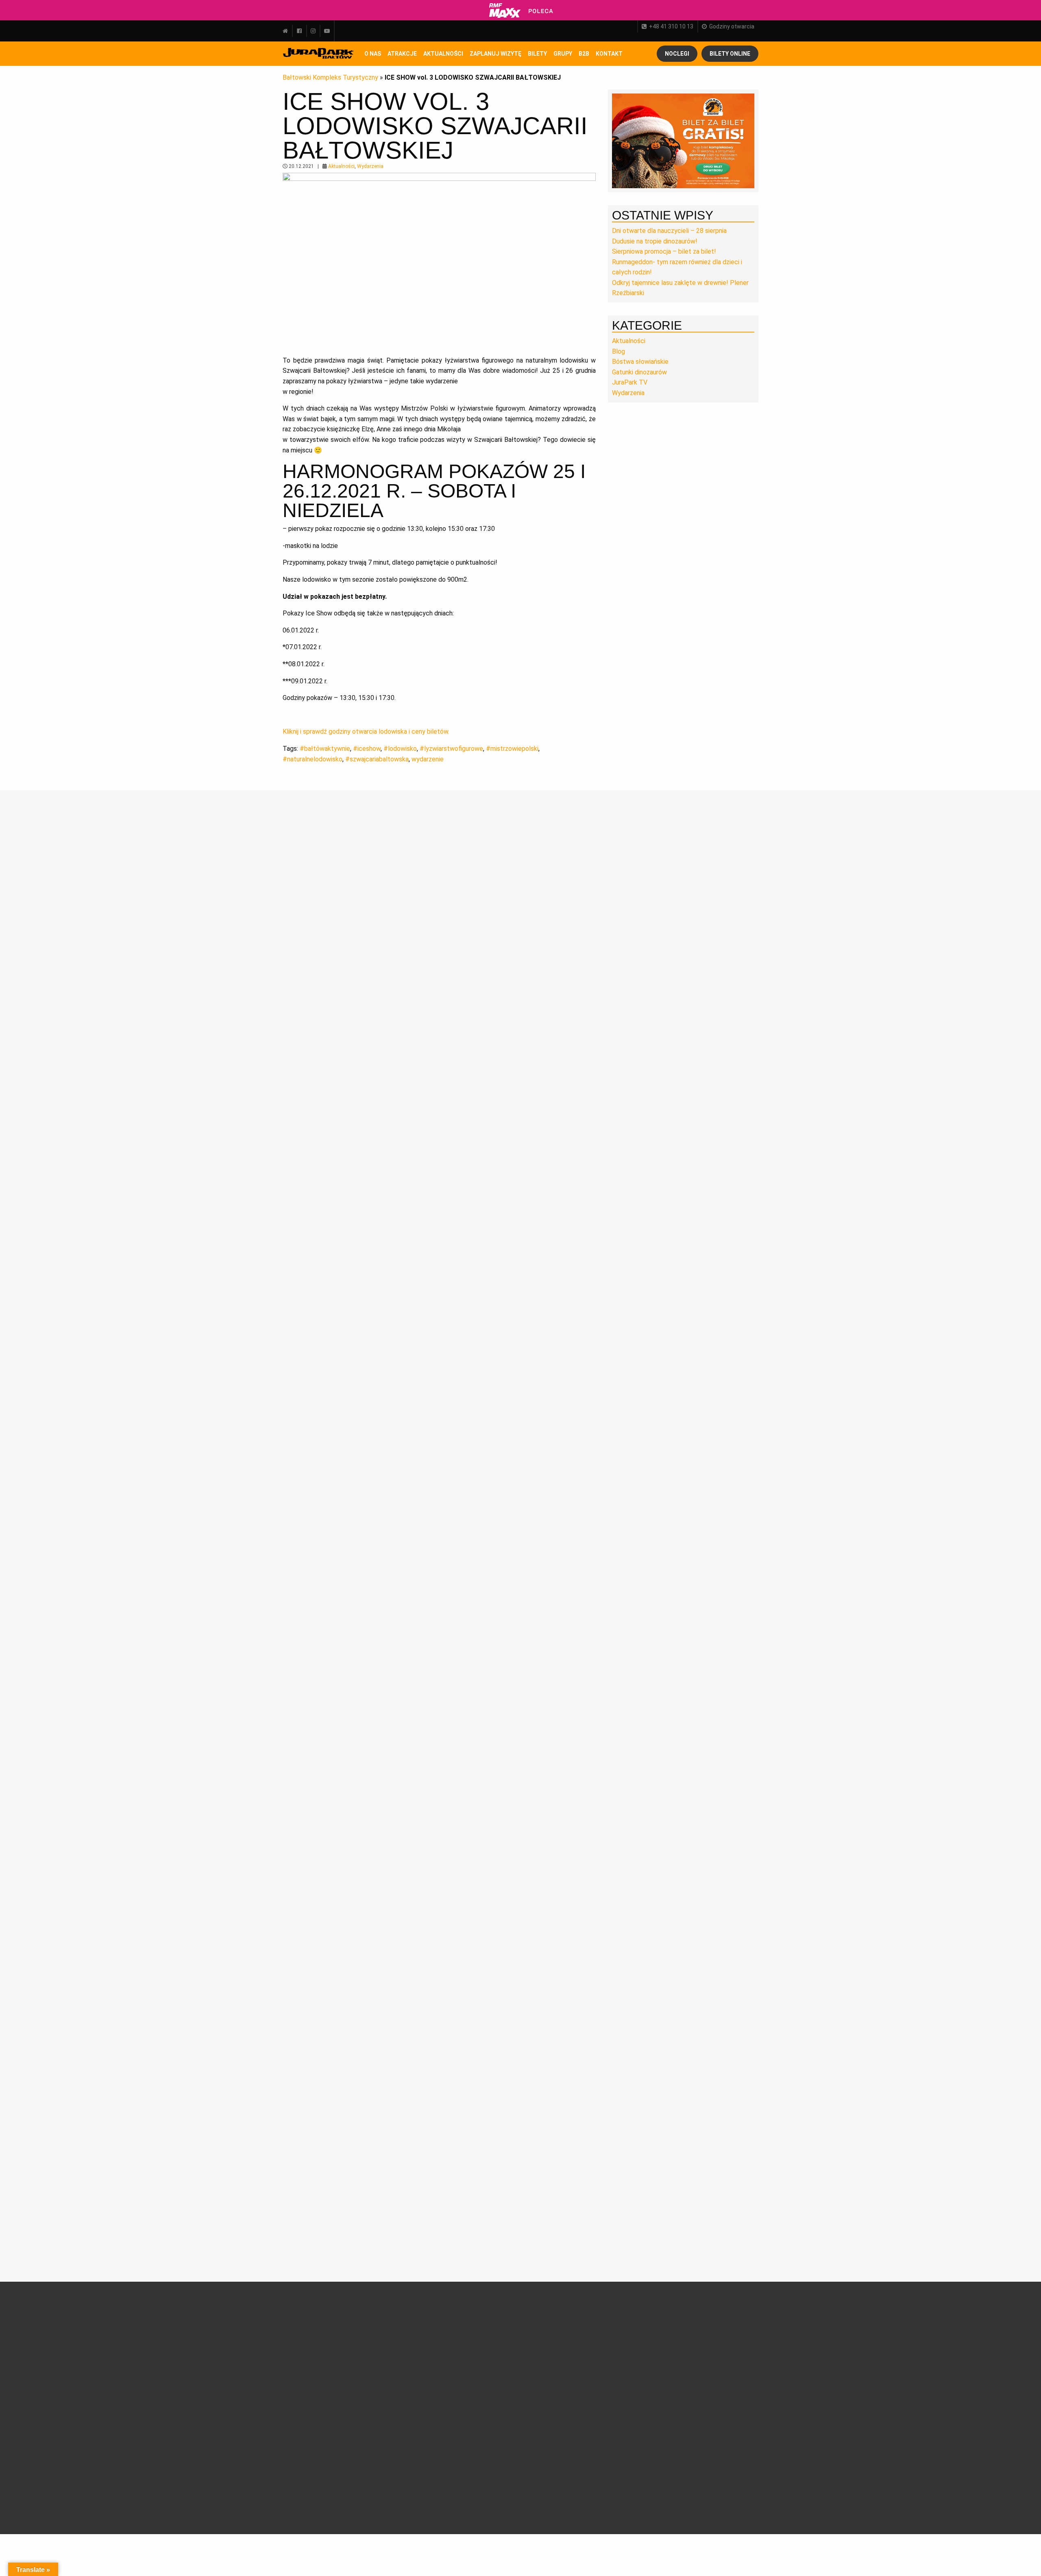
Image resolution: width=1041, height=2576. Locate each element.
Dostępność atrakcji (478, 2349)
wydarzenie (428, 759)
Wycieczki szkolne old (480, 2417)
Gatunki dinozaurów (639, 372)
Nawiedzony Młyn (393, 2444)
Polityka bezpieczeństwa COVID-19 (483, 2491)
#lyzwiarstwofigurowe (451, 749)
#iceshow (367, 749)
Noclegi (677, 54)
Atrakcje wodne (390, 2404)
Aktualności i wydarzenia (323, 2396)
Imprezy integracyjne (479, 2436)
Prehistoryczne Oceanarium (390, 2357)
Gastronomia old (473, 2378)
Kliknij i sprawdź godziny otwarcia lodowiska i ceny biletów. (367, 731)
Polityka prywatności (479, 2476)
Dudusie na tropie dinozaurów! (655, 241)
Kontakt (543, 2428)
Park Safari (384, 2369)
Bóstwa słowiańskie (640, 362)
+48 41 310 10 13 (671, 26)
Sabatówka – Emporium (387, 2417)
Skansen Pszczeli (393, 2454)
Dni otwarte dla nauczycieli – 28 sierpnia (669, 231)
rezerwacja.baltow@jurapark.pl (695, 2453)
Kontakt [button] (609, 54)
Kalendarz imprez (311, 2455)
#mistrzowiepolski (512, 749)
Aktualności (443, 54)
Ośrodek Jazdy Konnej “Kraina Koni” (396, 2432)
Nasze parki (304, 2358)
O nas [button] (373, 54)
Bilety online (730, 54)
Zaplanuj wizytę (495, 54)
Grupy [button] (563, 54)
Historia (299, 2339)
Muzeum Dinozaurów (398, 2345)
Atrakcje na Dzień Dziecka (393, 2485)
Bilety (550, 2318)
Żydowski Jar (387, 2463)
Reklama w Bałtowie (559, 2437)
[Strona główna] (287, 31)
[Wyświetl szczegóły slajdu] (683, 140)
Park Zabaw (385, 2395)
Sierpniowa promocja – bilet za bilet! (664, 251)
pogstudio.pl (736, 2500)
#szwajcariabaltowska (377, 759)
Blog (619, 351)
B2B (584, 54)
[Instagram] (313, 31)
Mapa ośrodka (470, 2387)
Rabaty (542, 2349)
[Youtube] (327, 31)
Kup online (551, 2371)
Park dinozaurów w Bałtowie (395, 2333)
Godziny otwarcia (732, 26)
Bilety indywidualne (558, 2330)
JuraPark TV (630, 382)
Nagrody (299, 2349)
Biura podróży (469, 2426)
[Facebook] (299, 31)
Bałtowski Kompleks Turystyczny (330, 77)
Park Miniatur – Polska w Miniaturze (396, 2382)
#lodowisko (400, 749)
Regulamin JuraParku (479, 2466)
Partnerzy (302, 2368)
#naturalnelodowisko (313, 759)
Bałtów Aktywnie (392, 2473)
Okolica (461, 2368)
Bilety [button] (537, 54)
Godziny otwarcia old (478, 2339)
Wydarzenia (370, 166)
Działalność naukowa (316, 2330)
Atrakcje (402, 54)
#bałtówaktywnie (325, 749)
